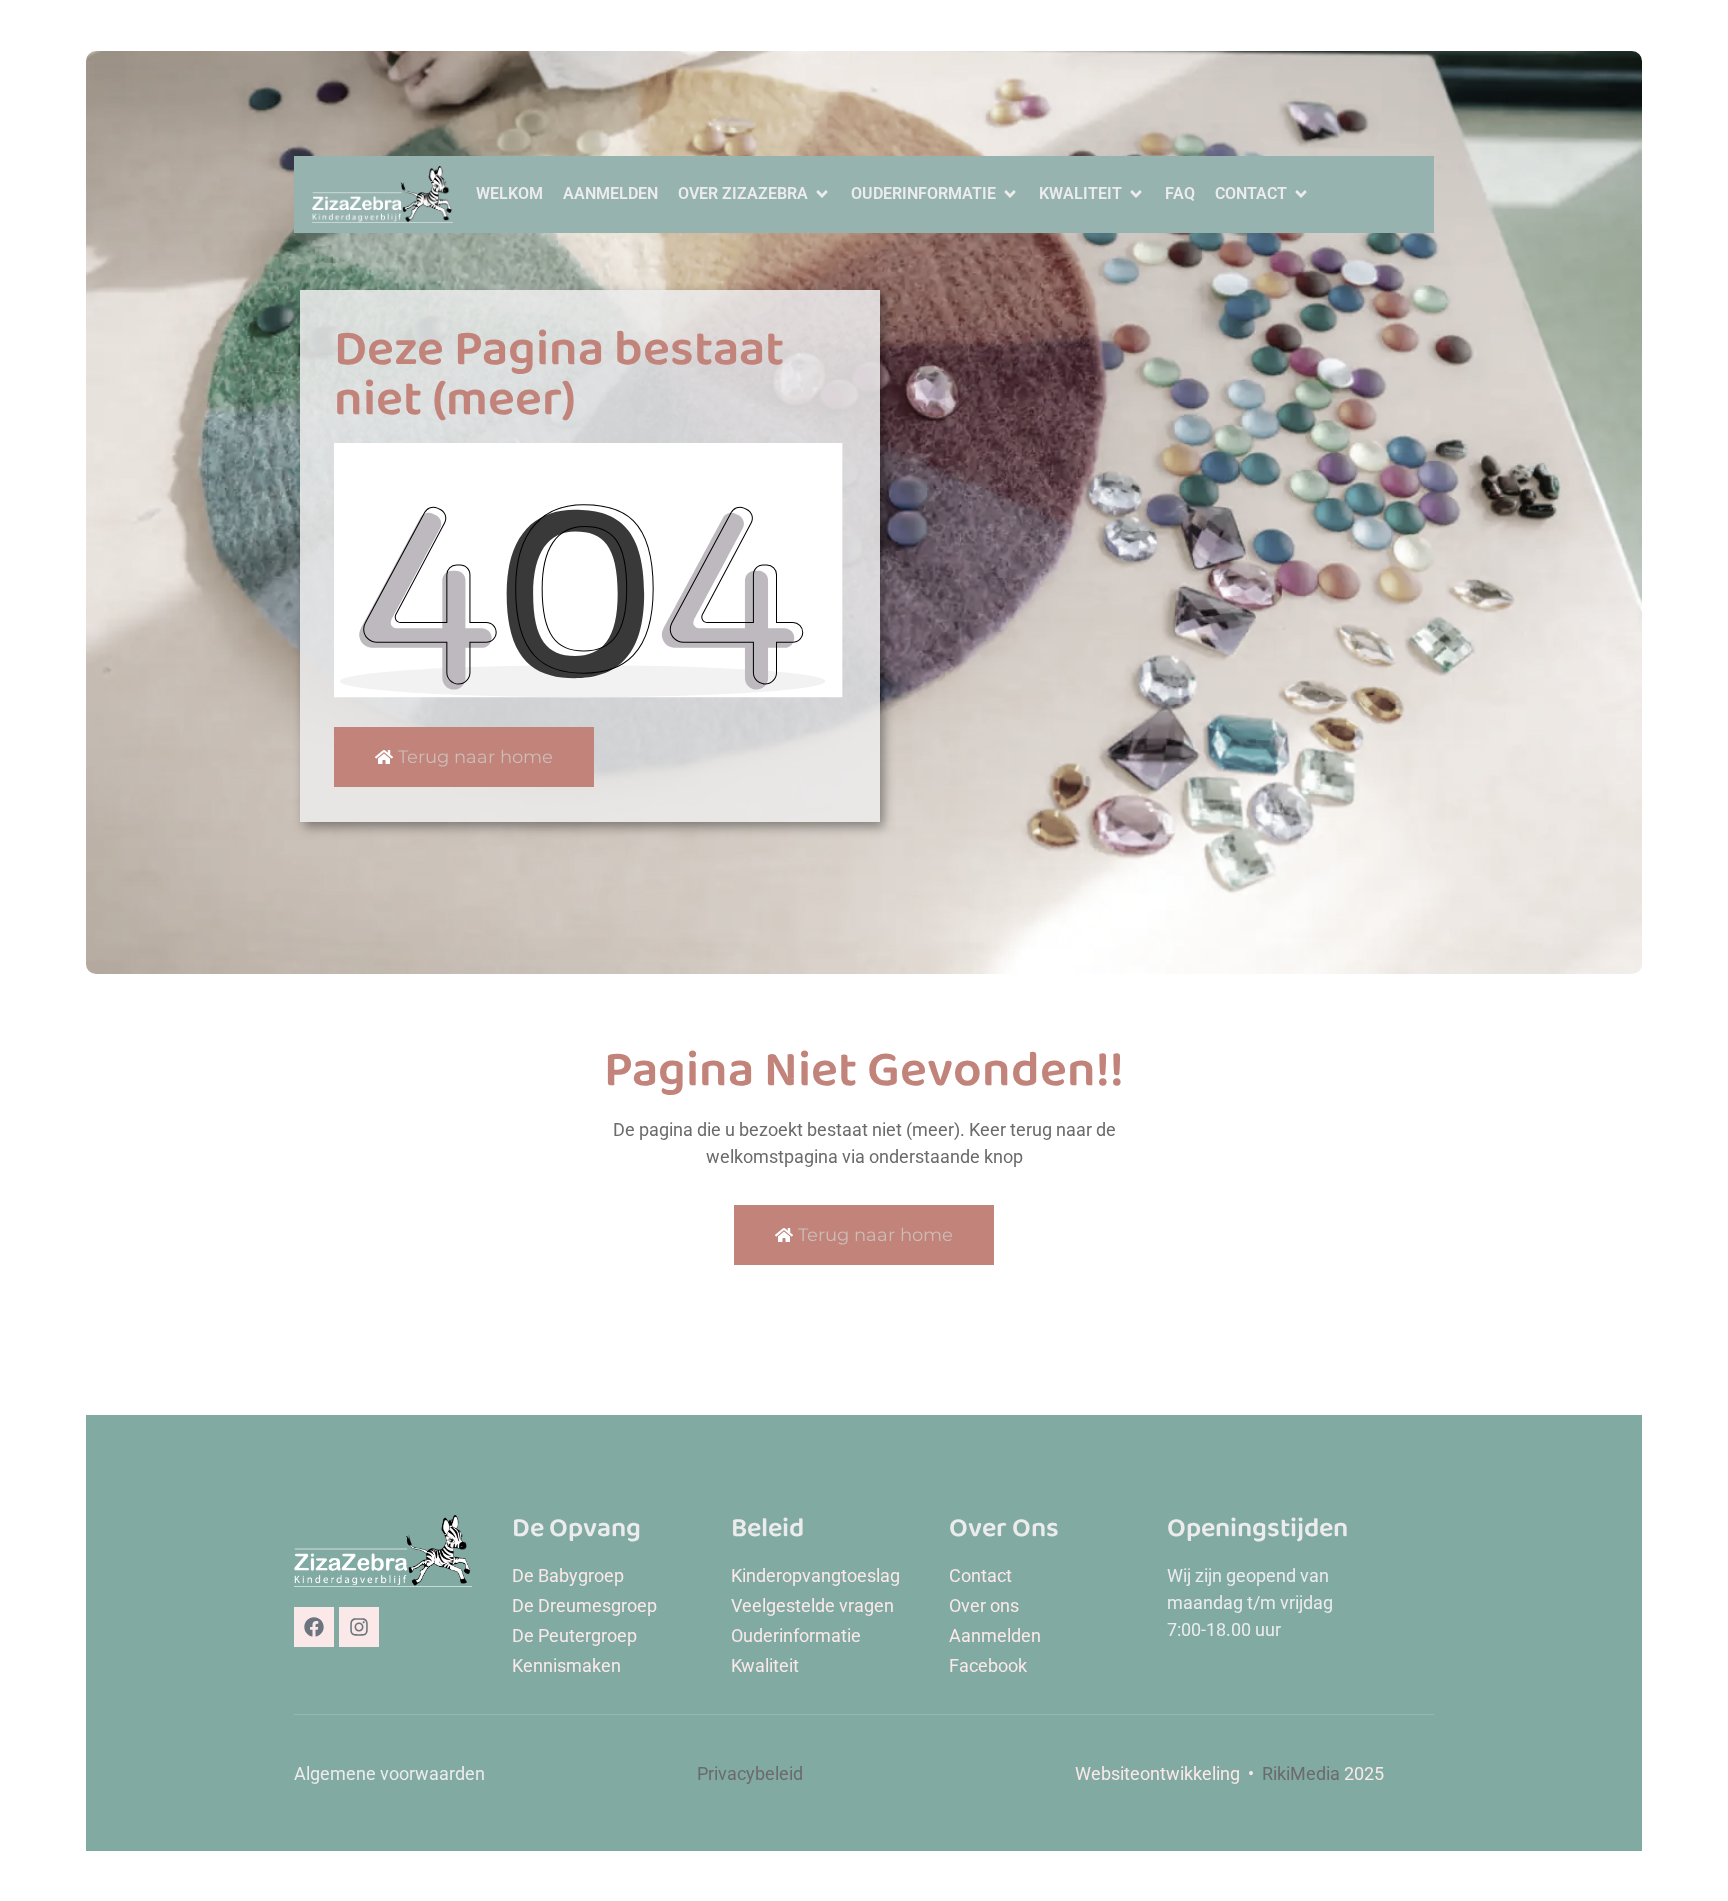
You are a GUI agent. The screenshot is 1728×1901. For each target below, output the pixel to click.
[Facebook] (314, 1627)
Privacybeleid (750, 1773)
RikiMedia (1301, 1773)
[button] (754, 194)
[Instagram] (359, 1627)
